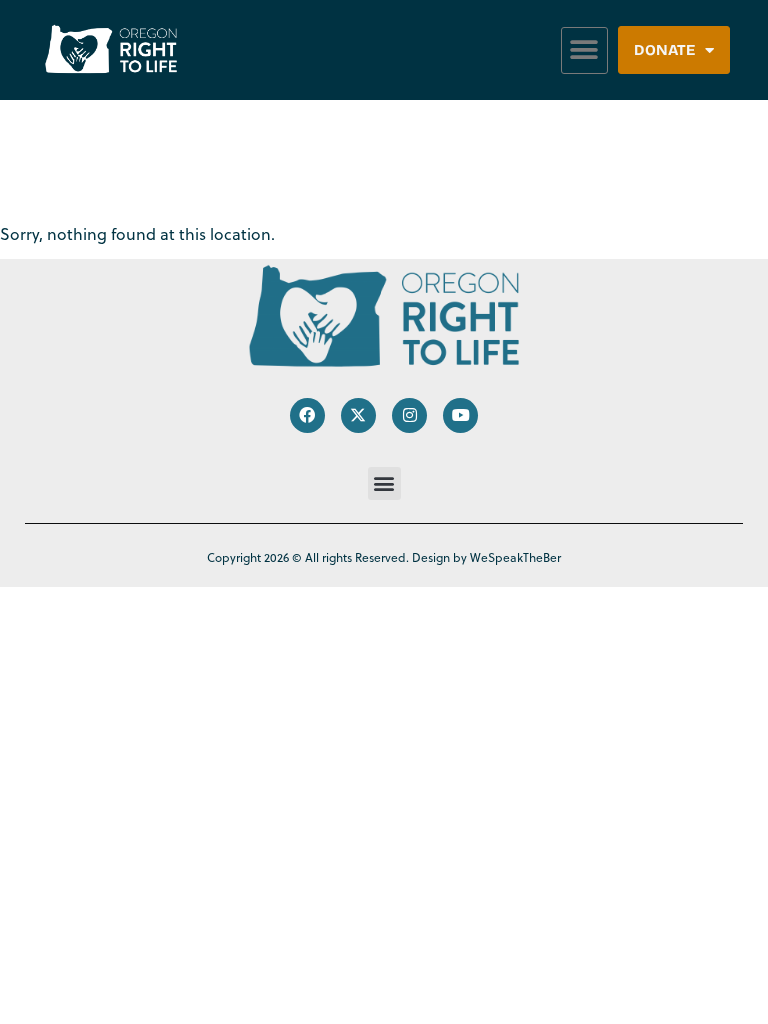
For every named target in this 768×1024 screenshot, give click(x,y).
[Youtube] (460, 415)
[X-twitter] (358, 415)
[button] (584, 50)
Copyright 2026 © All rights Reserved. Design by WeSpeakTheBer (384, 557)
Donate (664, 50)
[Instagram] (409, 415)
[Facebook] (307, 415)
